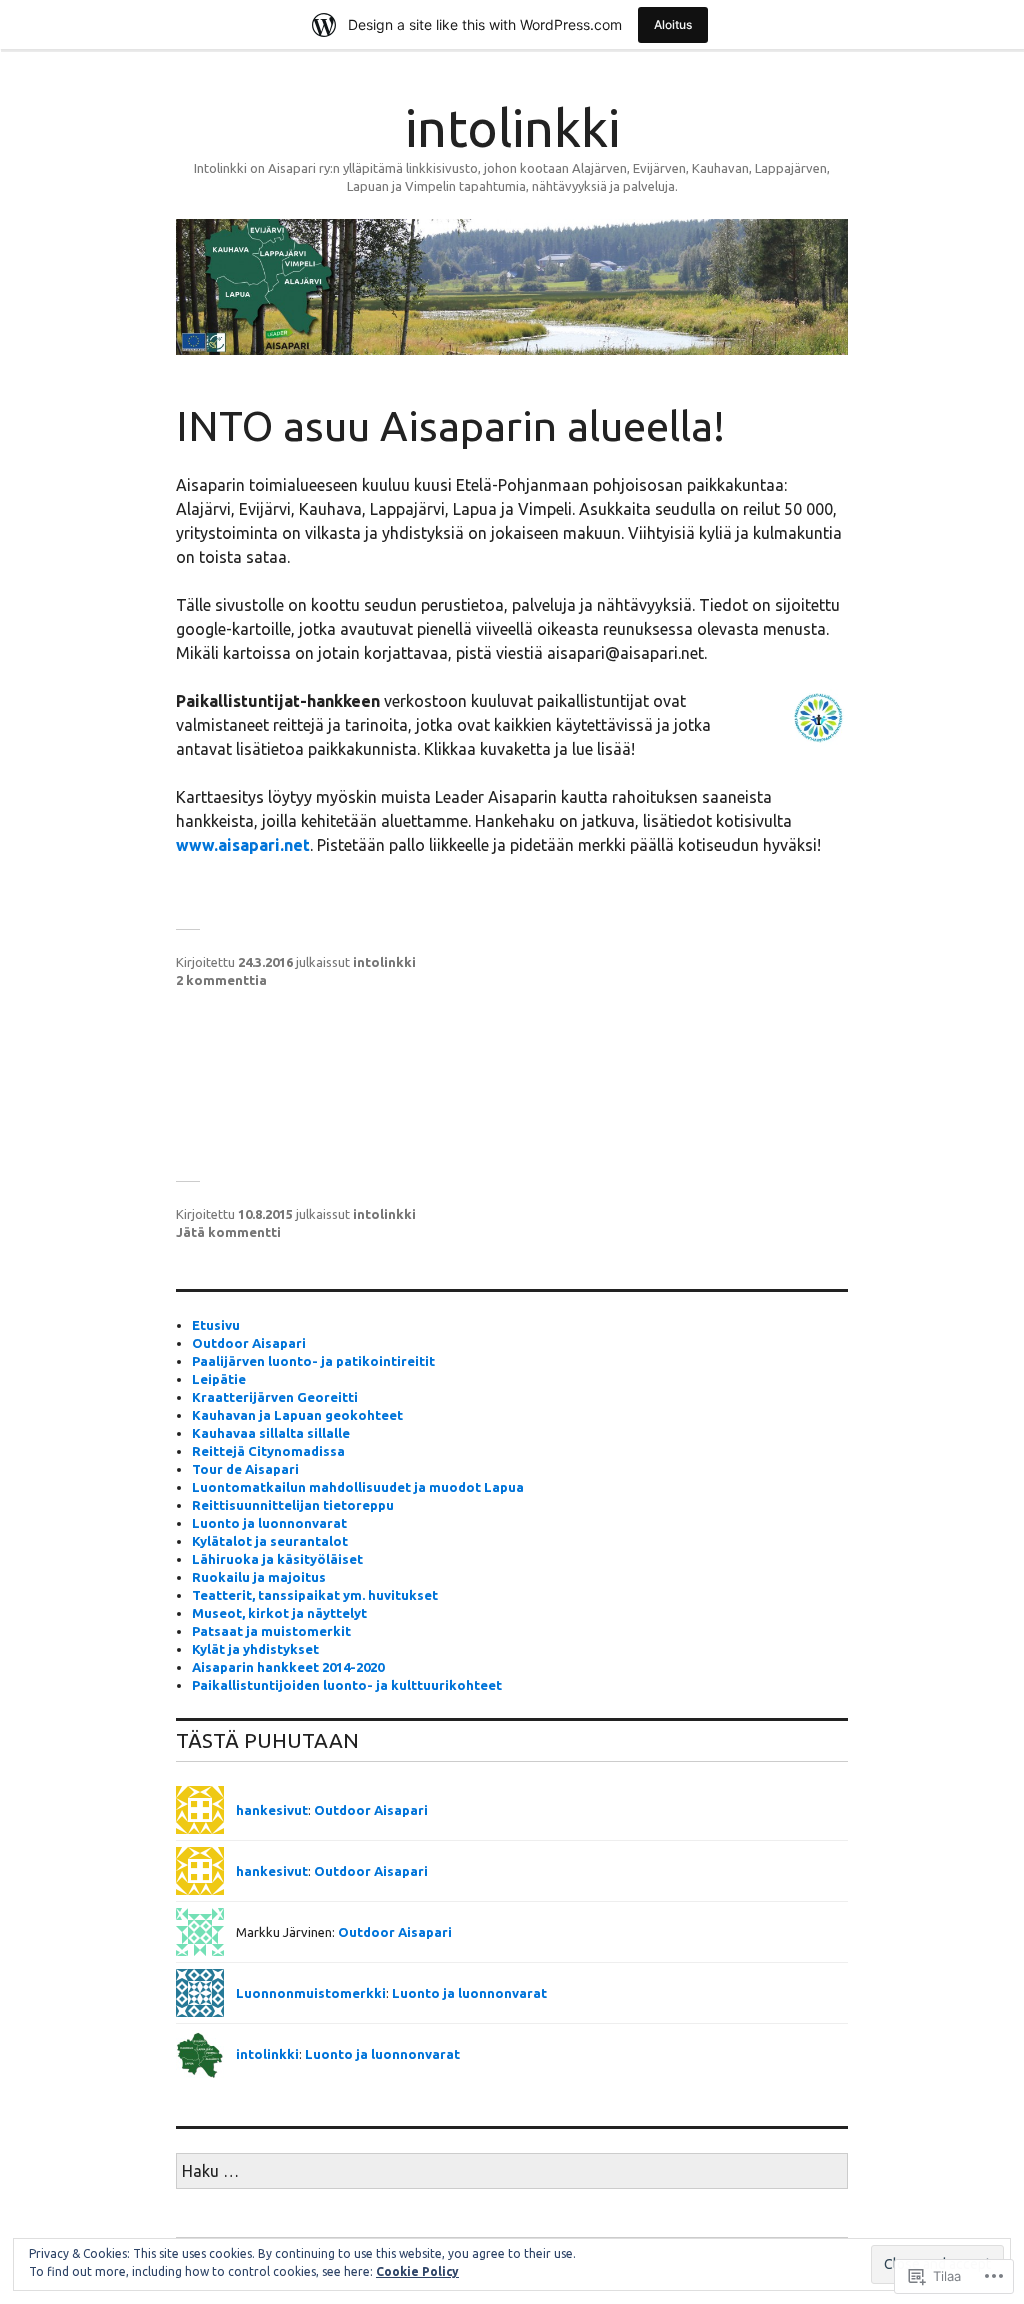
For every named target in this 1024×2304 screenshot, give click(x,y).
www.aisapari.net (243, 845)
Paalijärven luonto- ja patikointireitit (313, 1361)
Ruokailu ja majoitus (259, 1577)
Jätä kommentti (228, 1232)
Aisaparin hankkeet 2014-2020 (288, 1667)
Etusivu (216, 1325)
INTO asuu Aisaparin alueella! (450, 425)
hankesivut (272, 1810)
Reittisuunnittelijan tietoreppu (293, 1505)
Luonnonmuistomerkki (311, 1993)
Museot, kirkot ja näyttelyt (279, 1613)
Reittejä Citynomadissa (268, 1451)
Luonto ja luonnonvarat (269, 1523)
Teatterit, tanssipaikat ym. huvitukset (315, 1595)
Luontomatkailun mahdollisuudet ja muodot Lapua (358, 1487)
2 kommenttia (221, 980)
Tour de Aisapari (245, 1469)
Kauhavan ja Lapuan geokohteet (297, 1415)
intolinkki (512, 128)
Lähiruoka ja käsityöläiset (277, 1559)
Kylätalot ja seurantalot (270, 1541)
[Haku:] (512, 2172)
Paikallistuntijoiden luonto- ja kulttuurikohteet (347, 1685)
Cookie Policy (417, 2271)
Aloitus (673, 24)
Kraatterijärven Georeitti (275, 1397)
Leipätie (219, 1379)
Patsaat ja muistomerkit (271, 1631)
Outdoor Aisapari (249, 1343)
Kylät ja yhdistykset (255, 1649)
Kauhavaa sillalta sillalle (271, 1433)
